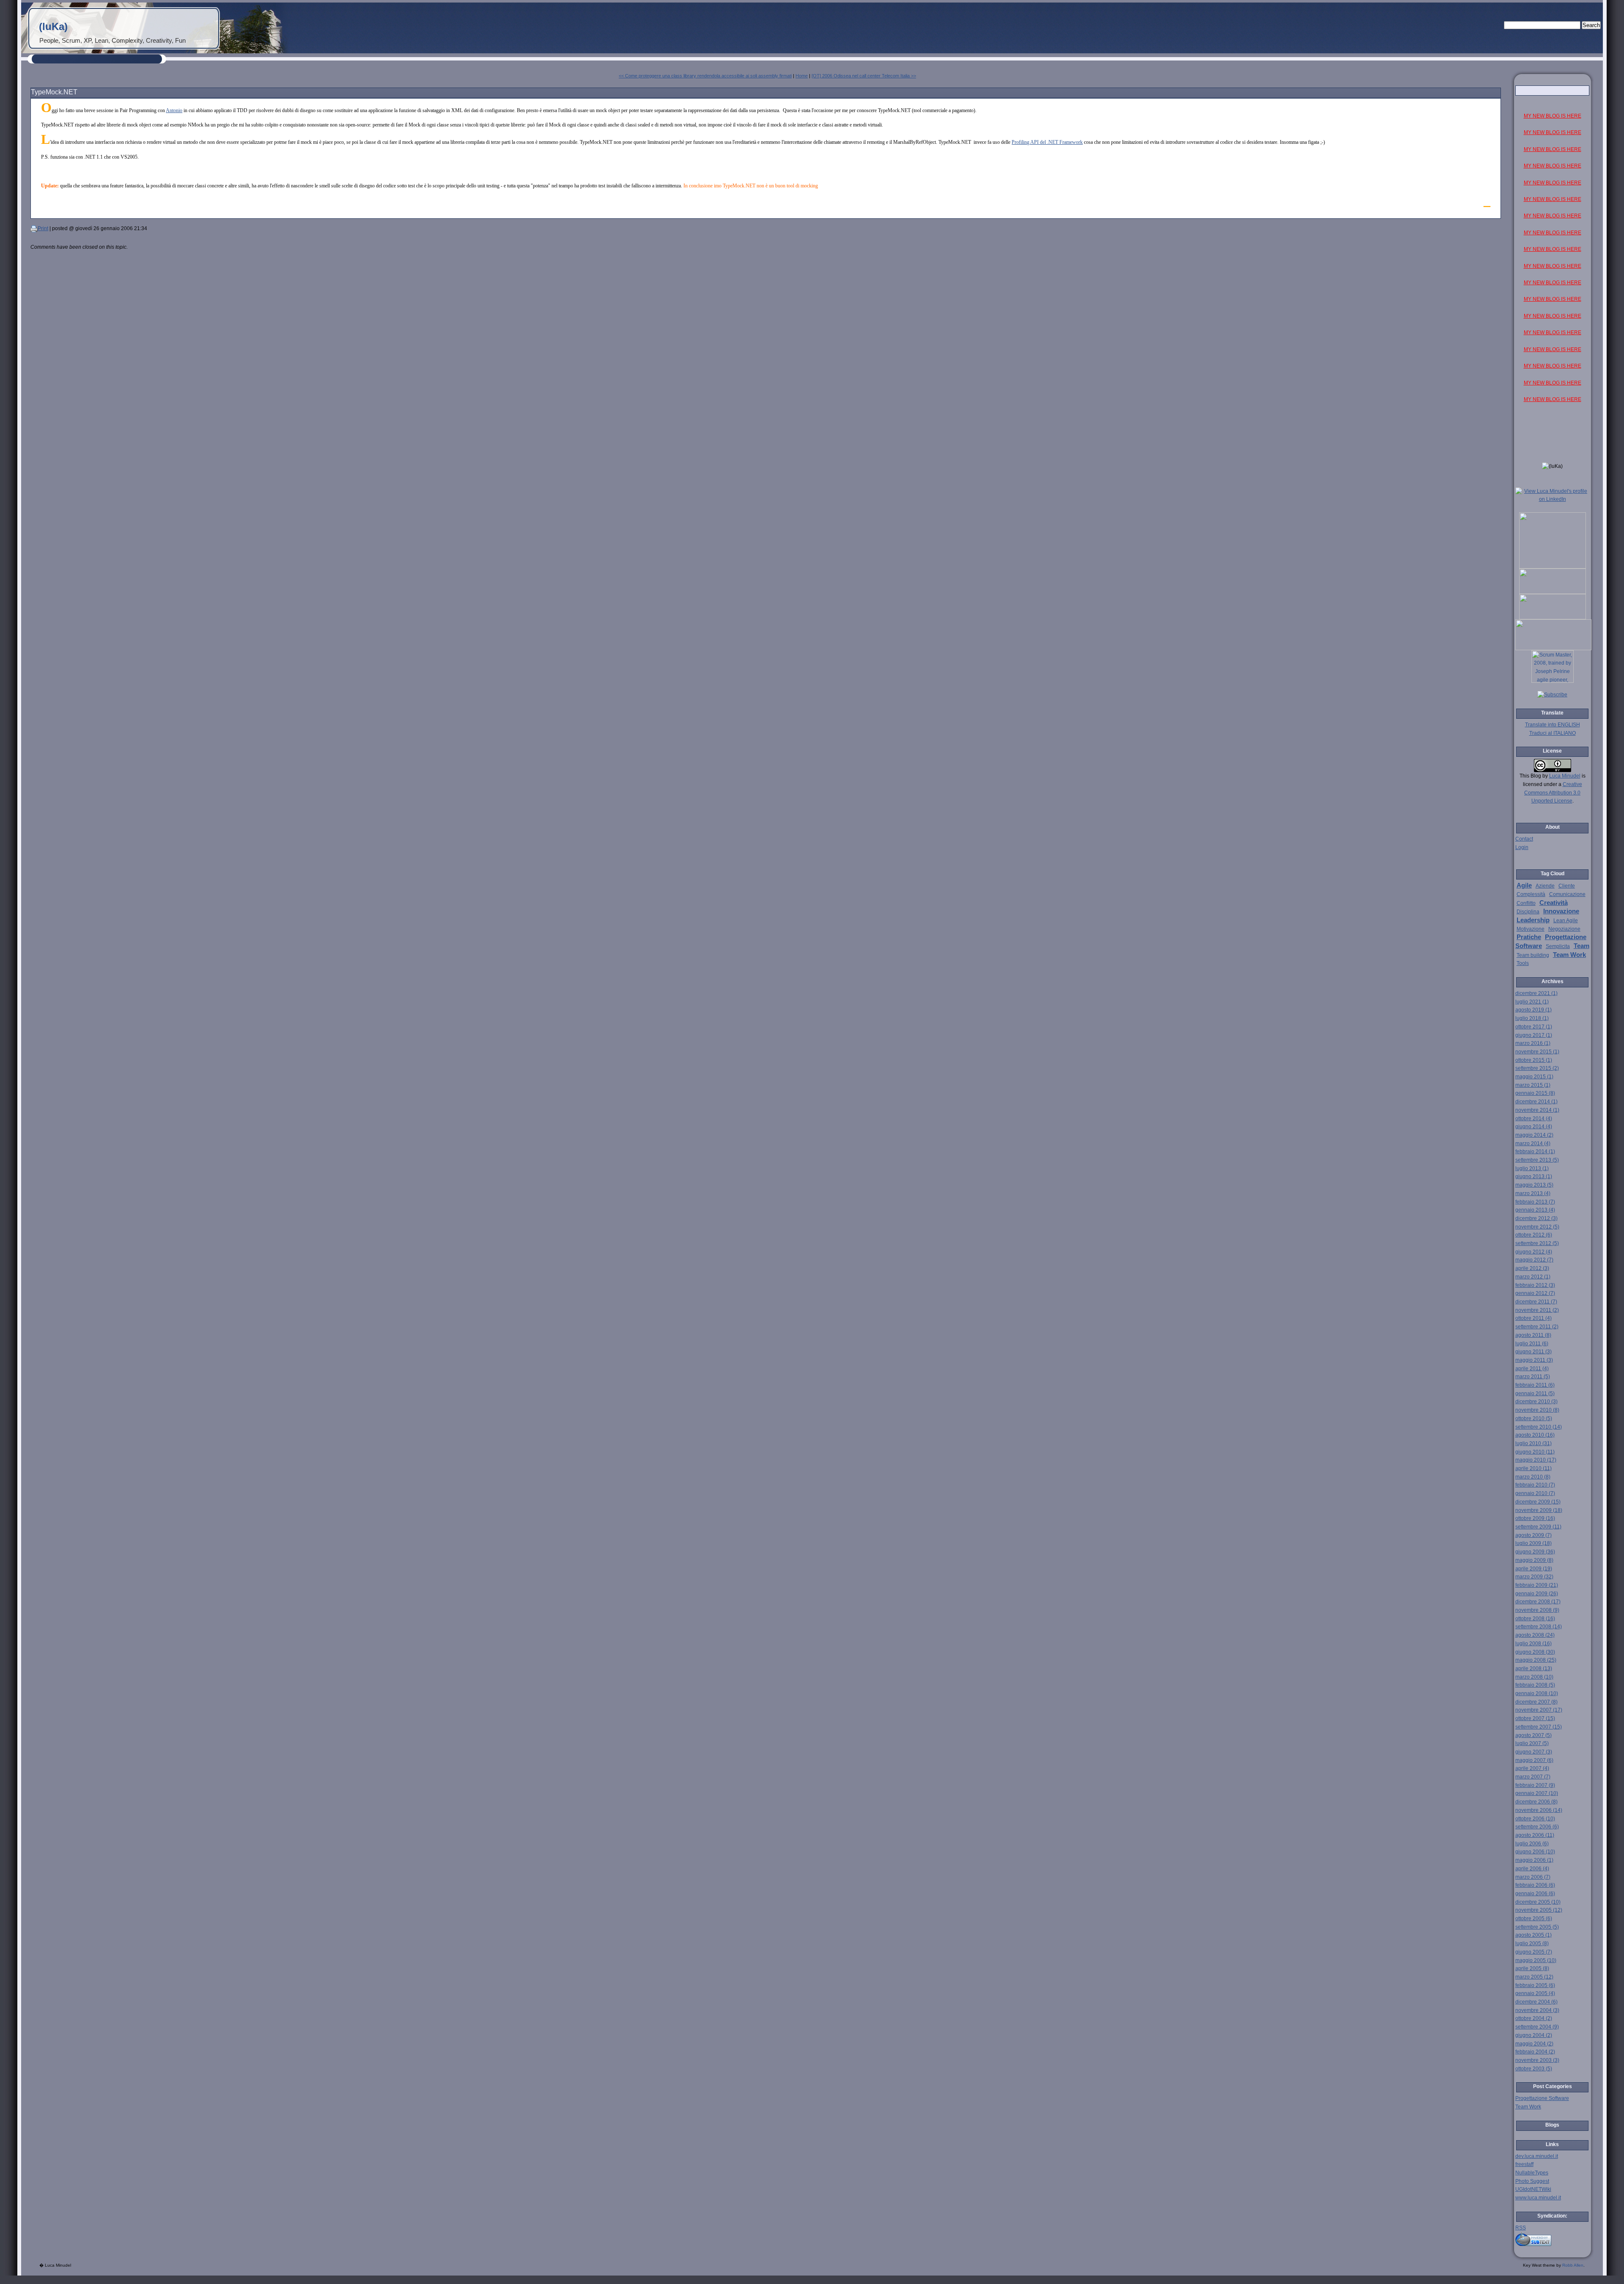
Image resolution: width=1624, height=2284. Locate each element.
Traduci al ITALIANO (1553, 733)
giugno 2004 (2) (1534, 2035)
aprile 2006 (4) (1532, 1869)
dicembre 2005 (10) (1538, 1902)
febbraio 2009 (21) (1537, 1585)
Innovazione (1561, 911)
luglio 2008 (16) (1533, 1644)
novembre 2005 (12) (1539, 1910)
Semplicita (1558, 946)
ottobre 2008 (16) (1535, 1619)
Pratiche (1529, 937)
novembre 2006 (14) (1539, 1810)
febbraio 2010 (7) (1535, 1485)
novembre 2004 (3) (1537, 2010)
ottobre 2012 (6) (1534, 1235)
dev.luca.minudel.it (1537, 2156)
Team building (1533, 955)
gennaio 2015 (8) (1535, 1093)
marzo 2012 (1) (1533, 1277)
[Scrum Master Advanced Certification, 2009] (1553, 649)
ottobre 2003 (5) (1534, 2069)
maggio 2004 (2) (1534, 2044)
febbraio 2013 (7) (1535, 1202)
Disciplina (1528, 912)
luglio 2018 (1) (1532, 1018)
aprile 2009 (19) (1534, 1569)
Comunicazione (1567, 894)
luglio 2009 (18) (1533, 1543)
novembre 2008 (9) (1537, 1610)
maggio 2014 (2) (1534, 1135)
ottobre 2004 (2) (1534, 2018)
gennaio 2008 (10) (1537, 1693)
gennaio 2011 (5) (1535, 1393)
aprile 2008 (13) (1534, 1668)
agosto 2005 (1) (1533, 1935)
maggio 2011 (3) (1534, 1360)
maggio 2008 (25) (1536, 1660)
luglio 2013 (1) (1532, 1168)
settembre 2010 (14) (1539, 1427)
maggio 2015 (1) (1534, 1077)
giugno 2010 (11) (1535, 1452)
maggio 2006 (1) (1534, 1860)
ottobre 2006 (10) (1535, 1819)
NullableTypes (1532, 2173)
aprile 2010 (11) (1533, 1468)
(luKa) (53, 26)
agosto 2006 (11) (1535, 1835)
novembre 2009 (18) (1539, 1510)
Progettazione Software (1542, 2098)
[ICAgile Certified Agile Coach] (1553, 592)
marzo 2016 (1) (1533, 1043)
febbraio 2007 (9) (1535, 1785)
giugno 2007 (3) (1534, 1752)
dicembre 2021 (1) (1536, 993)
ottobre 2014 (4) (1534, 1119)
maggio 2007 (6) (1534, 1760)
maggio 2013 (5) (1534, 1185)
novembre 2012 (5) (1537, 1227)
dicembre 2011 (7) (1536, 1302)
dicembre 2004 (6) (1536, 2002)
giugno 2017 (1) (1534, 1035)
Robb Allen (1573, 2265)
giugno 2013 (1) (1534, 1176)
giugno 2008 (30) (1535, 1652)
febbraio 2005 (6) (1535, 1985)
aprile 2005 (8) (1532, 1968)
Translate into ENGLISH (1553, 725)
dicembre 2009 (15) (1538, 1502)
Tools (1523, 963)
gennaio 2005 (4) (1535, 1993)
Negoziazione (1564, 929)
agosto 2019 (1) (1533, 1010)
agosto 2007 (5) (1533, 1735)
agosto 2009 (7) (1533, 1535)
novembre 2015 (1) (1537, 1052)
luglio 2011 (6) (1532, 1344)
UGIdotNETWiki (1533, 2189)
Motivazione (1531, 929)
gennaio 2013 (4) (1535, 1210)
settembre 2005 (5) (1537, 1927)
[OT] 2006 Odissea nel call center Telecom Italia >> (864, 76)
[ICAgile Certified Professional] (1553, 618)
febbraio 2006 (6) (1535, 1885)
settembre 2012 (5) (1537, 1243)
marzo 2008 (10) (1534, 1677)
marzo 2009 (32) (1534, 1577)
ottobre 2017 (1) (1534, 1027)
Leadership (1533, 920)
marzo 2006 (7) (1533, 1877)
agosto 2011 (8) (1533, 1335)
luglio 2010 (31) (1533, 1443)
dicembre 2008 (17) (1538, 1602)
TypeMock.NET (54, 92)
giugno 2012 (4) (1534, 1252)
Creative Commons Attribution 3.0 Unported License (1553, 793)
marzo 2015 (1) (1533, 1085)
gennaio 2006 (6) (1535, 1894)
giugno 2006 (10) (1535, 1852)
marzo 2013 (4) (1533, 1193)
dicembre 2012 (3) (1536, 1218)
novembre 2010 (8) (1537, 1410)
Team (1581, 946)
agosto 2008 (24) (1535, 1635)
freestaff (1524, 2164)
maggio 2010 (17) (1536, 1460)
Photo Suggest (1532, 2181)
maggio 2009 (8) (1534, 1560)
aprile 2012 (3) (1532, 1268)
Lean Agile (1566, 921)
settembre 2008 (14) (1539, 1627)
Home (802, 76)
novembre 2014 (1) (1537, 1110)
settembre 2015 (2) (1537, 1068)
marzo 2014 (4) (1533, 1143)
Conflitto (1526, 903)
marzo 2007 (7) (1533, 1777)
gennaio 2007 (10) (1537, 1793)
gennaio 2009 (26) (1537, 1594)
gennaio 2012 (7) (1535, 1293)
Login (1522, 847)
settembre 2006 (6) (1537, 1827)
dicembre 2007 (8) (1536, 1702)
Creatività (1554, 903)
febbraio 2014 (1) (1535, 1152)
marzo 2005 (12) (1534, 1977)
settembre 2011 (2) (1537, 1327)
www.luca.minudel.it (1538, 2198)
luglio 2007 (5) (1532, 1743)
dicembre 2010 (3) (1536, 1402)
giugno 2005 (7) (1534, 1952)
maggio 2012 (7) (1534, 1260)
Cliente (1567, 886)
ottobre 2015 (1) (1534, 1060)
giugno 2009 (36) (1535, 1552)
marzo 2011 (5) (1533, 1377)
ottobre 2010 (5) (1534, 1418)
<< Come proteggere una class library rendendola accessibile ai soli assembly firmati (705, 76)
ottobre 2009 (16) (1535, 1518)
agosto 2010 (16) (1535, 1435)
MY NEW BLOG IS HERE (1553, 116)
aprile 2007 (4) (1532, 1768)
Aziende (1545, 886)
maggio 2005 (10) (1536, 1960)
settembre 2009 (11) (1538, 1527)
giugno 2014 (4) (1534, 1127)
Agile (1524, 885)
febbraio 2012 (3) (1535, 1285)
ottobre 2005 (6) (1534, 1918)
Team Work (1569, 955)
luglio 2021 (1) (1532, 1002)
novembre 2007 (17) (1539, 1710)
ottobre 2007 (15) (1535, 1718)
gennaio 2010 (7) (1535, 1493)
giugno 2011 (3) (1533, 1352)
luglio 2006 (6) (1532, 1844)
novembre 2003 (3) (1537, 2060)
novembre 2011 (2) (1537, 1310)
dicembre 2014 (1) (1536, 1102)
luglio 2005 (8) (1532, 1943)
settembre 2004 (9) (1537, 2027)
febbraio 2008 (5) (1535, 1685)
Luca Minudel (1565, 776)
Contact (1524, 839)
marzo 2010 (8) (1533, 1477)
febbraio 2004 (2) (1535, 2052)
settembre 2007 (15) (1539, 1727)
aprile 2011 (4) (1532, 1369)
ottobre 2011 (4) (1533, 1318)
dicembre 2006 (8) (1536, 1802)
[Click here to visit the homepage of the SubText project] (1553, 2239)
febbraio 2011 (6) (1535, 1385)
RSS (1521, 2228)
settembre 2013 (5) (1537, 1160)
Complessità (1531, 894)
